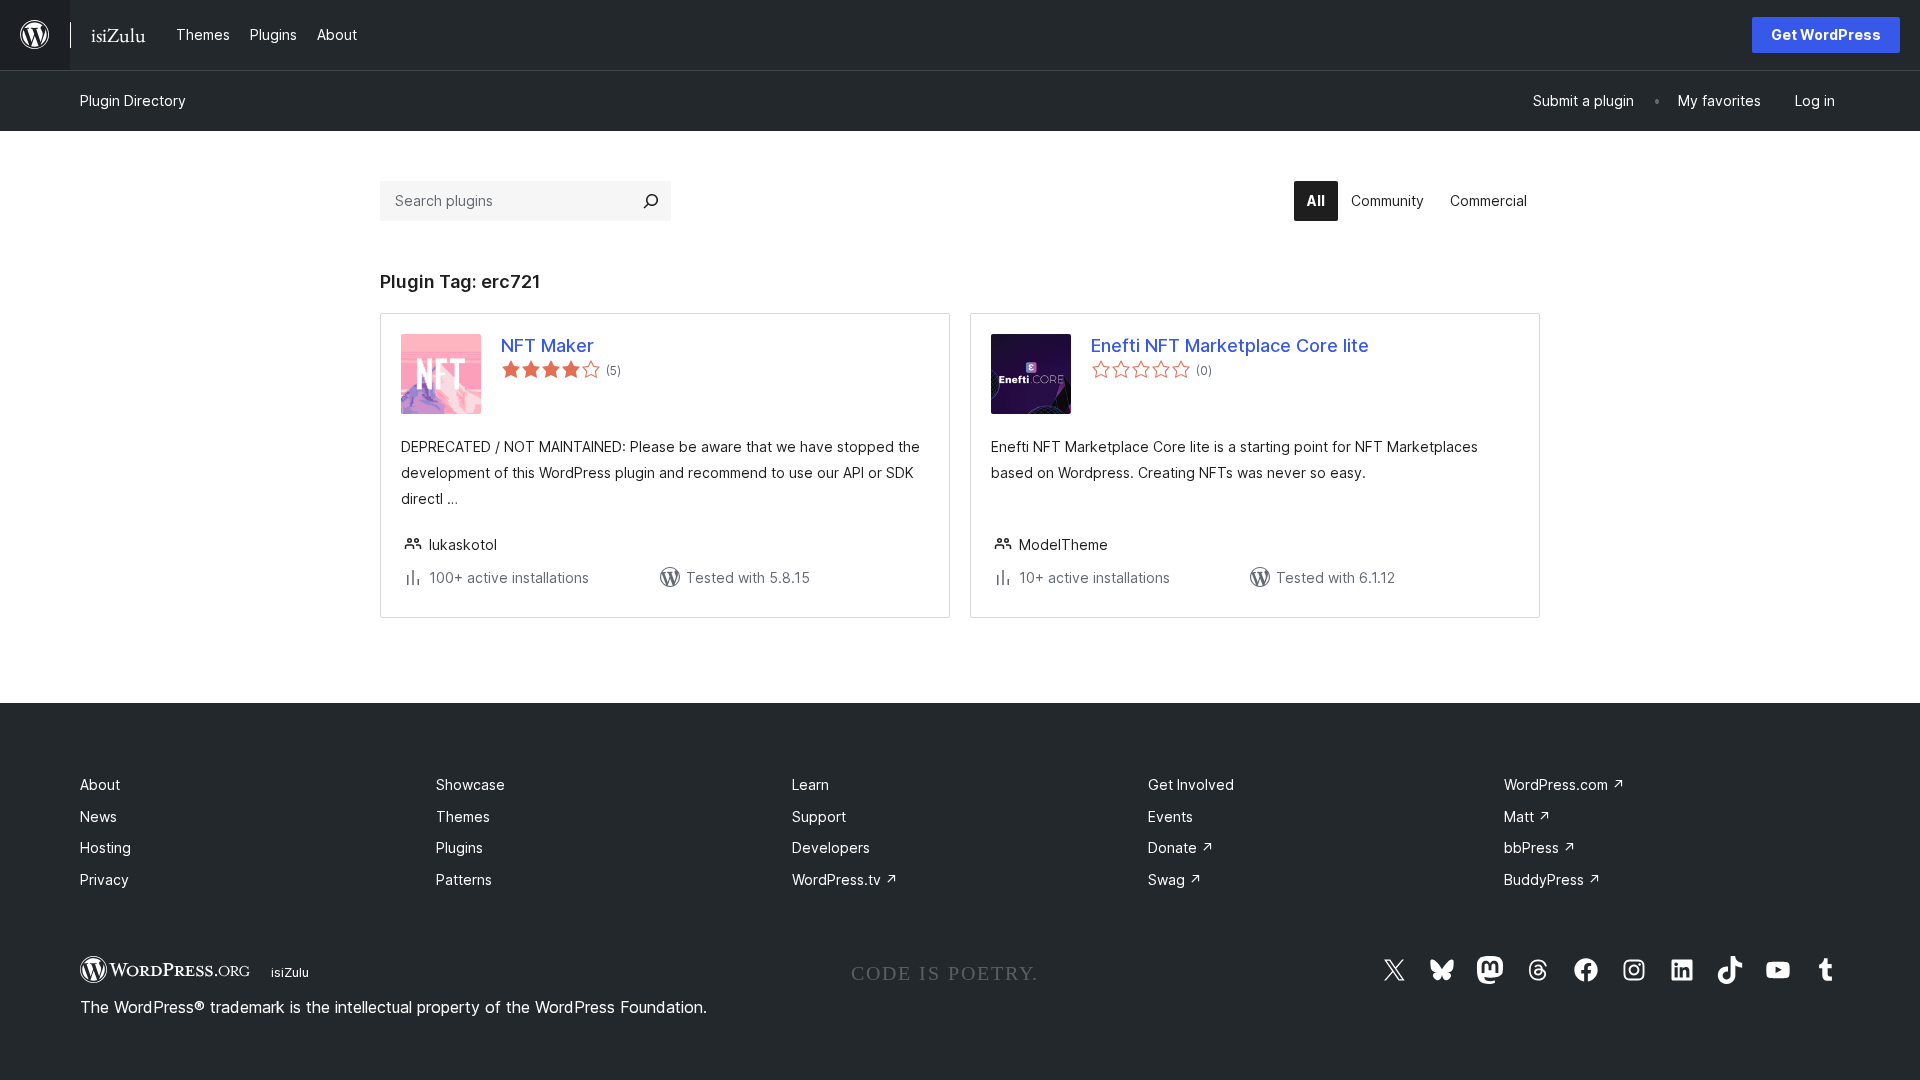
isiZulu (290, 972)
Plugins (459, 847)
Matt (1527, 816)
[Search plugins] (651, 201)
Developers (831, 847)
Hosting (105, 847)
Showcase (470, 784)
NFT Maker (547, 345)
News (98, 816)
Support (819, 816)
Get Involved (1191, 784)
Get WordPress (1826, 34)
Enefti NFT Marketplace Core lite (1230, 345)
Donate (1181, 847)
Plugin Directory (133, 100)
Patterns (464, 879)
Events (1170, 816)
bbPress (1540, 847)
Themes (463, 816)
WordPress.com (1564, 784)
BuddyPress (1552, 879)
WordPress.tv (845, 879)
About (100, 784)
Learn (810, 784)
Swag (1175, 879)
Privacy (104, 879)
